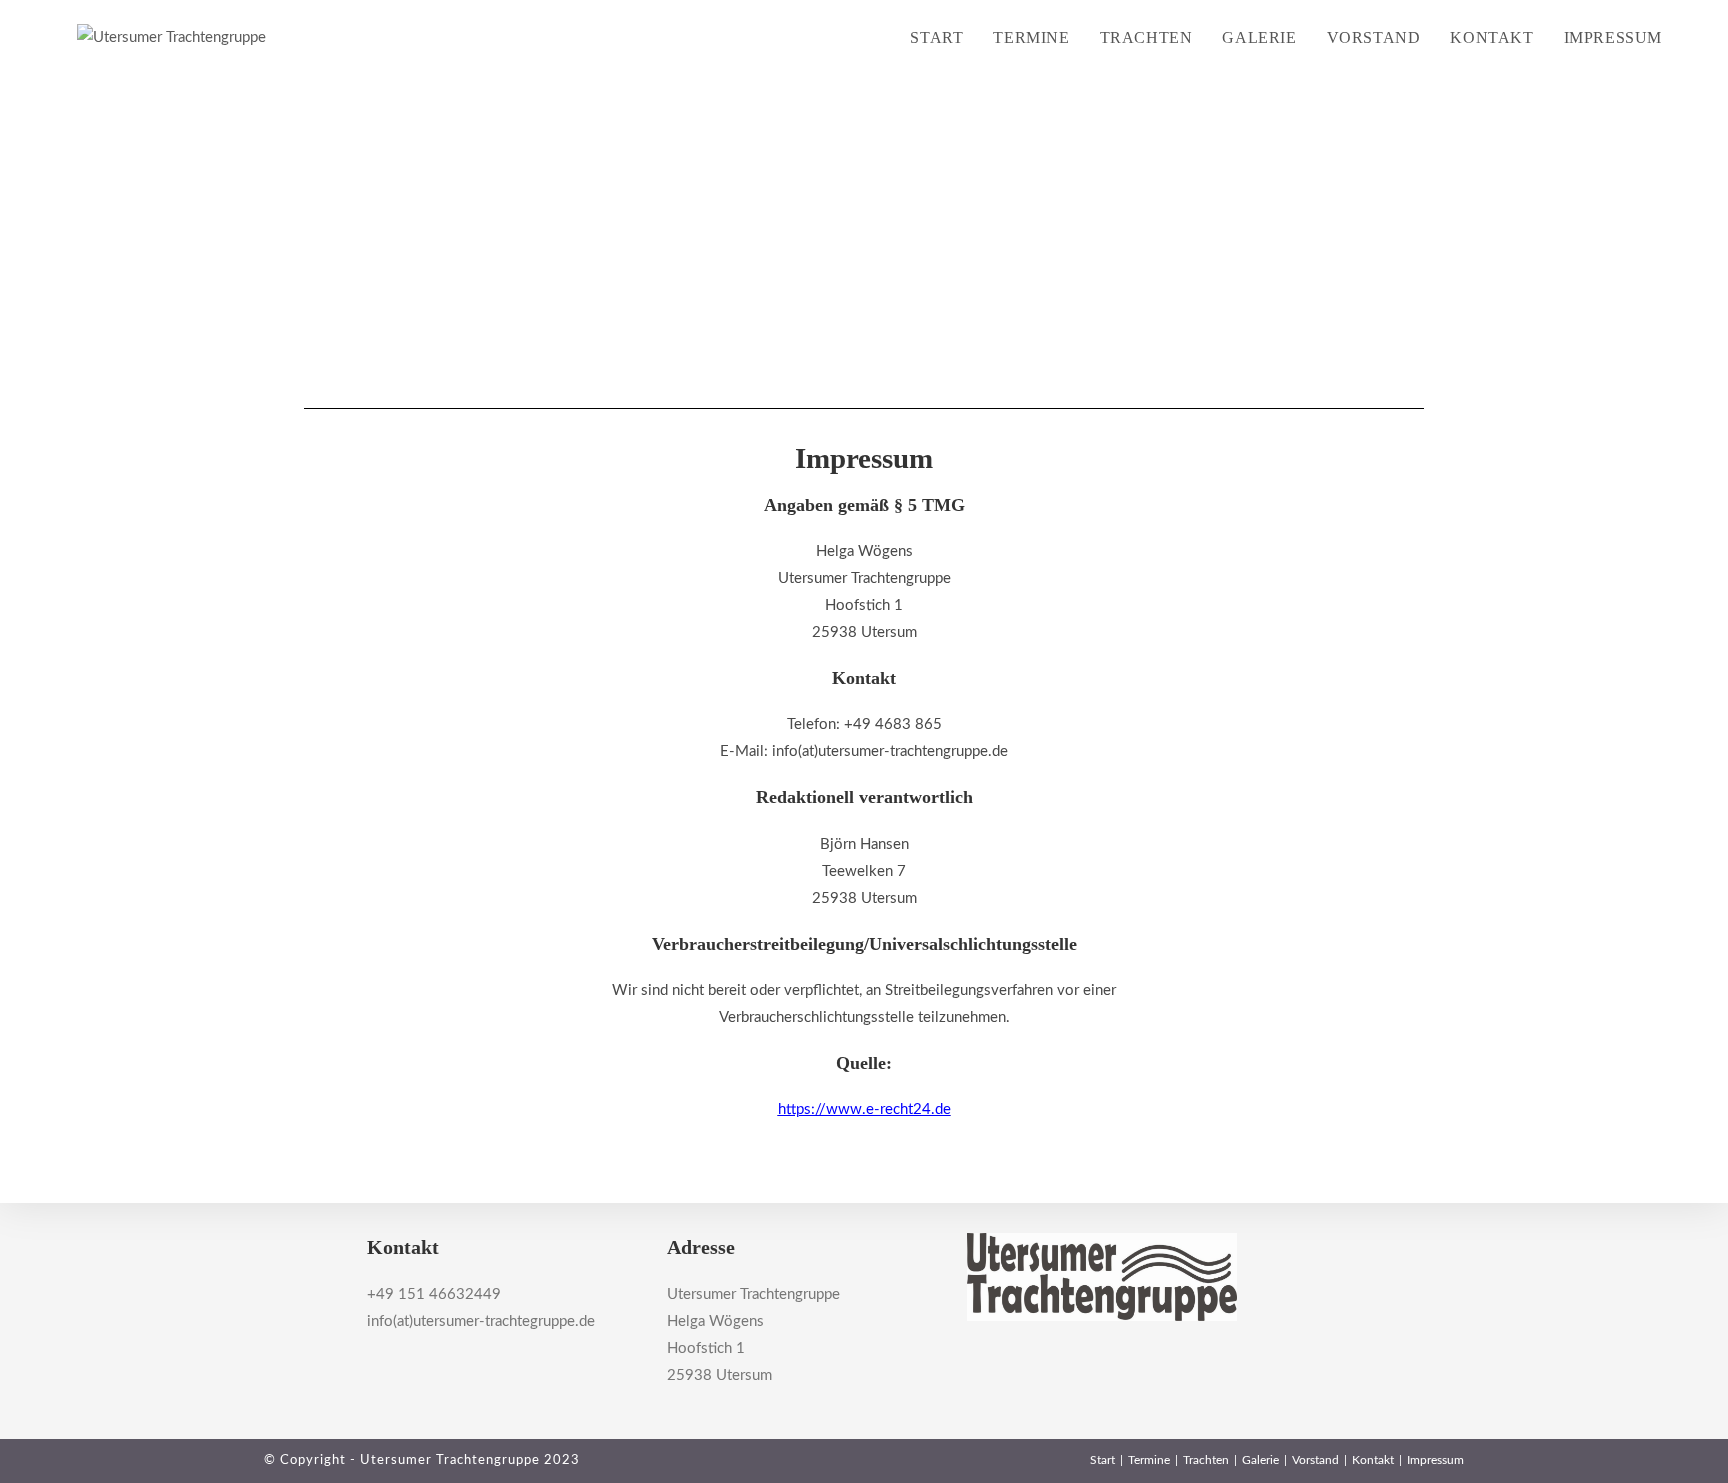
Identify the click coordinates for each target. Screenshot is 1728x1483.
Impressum (1435, 1460)
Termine (1149, 1460)
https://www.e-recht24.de (864, 1109)
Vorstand (1315, 1460)
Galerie (1260, 1460)
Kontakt (1373, 1460)
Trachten (1206, 1460)
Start (1102, 1460)
